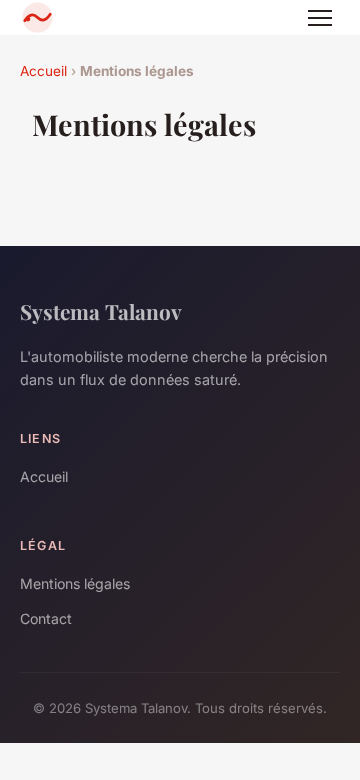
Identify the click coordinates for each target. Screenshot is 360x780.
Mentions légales (75, 583)
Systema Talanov (101, 311)
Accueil (43, 71)
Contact (46, 618)
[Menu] (320, 18)
